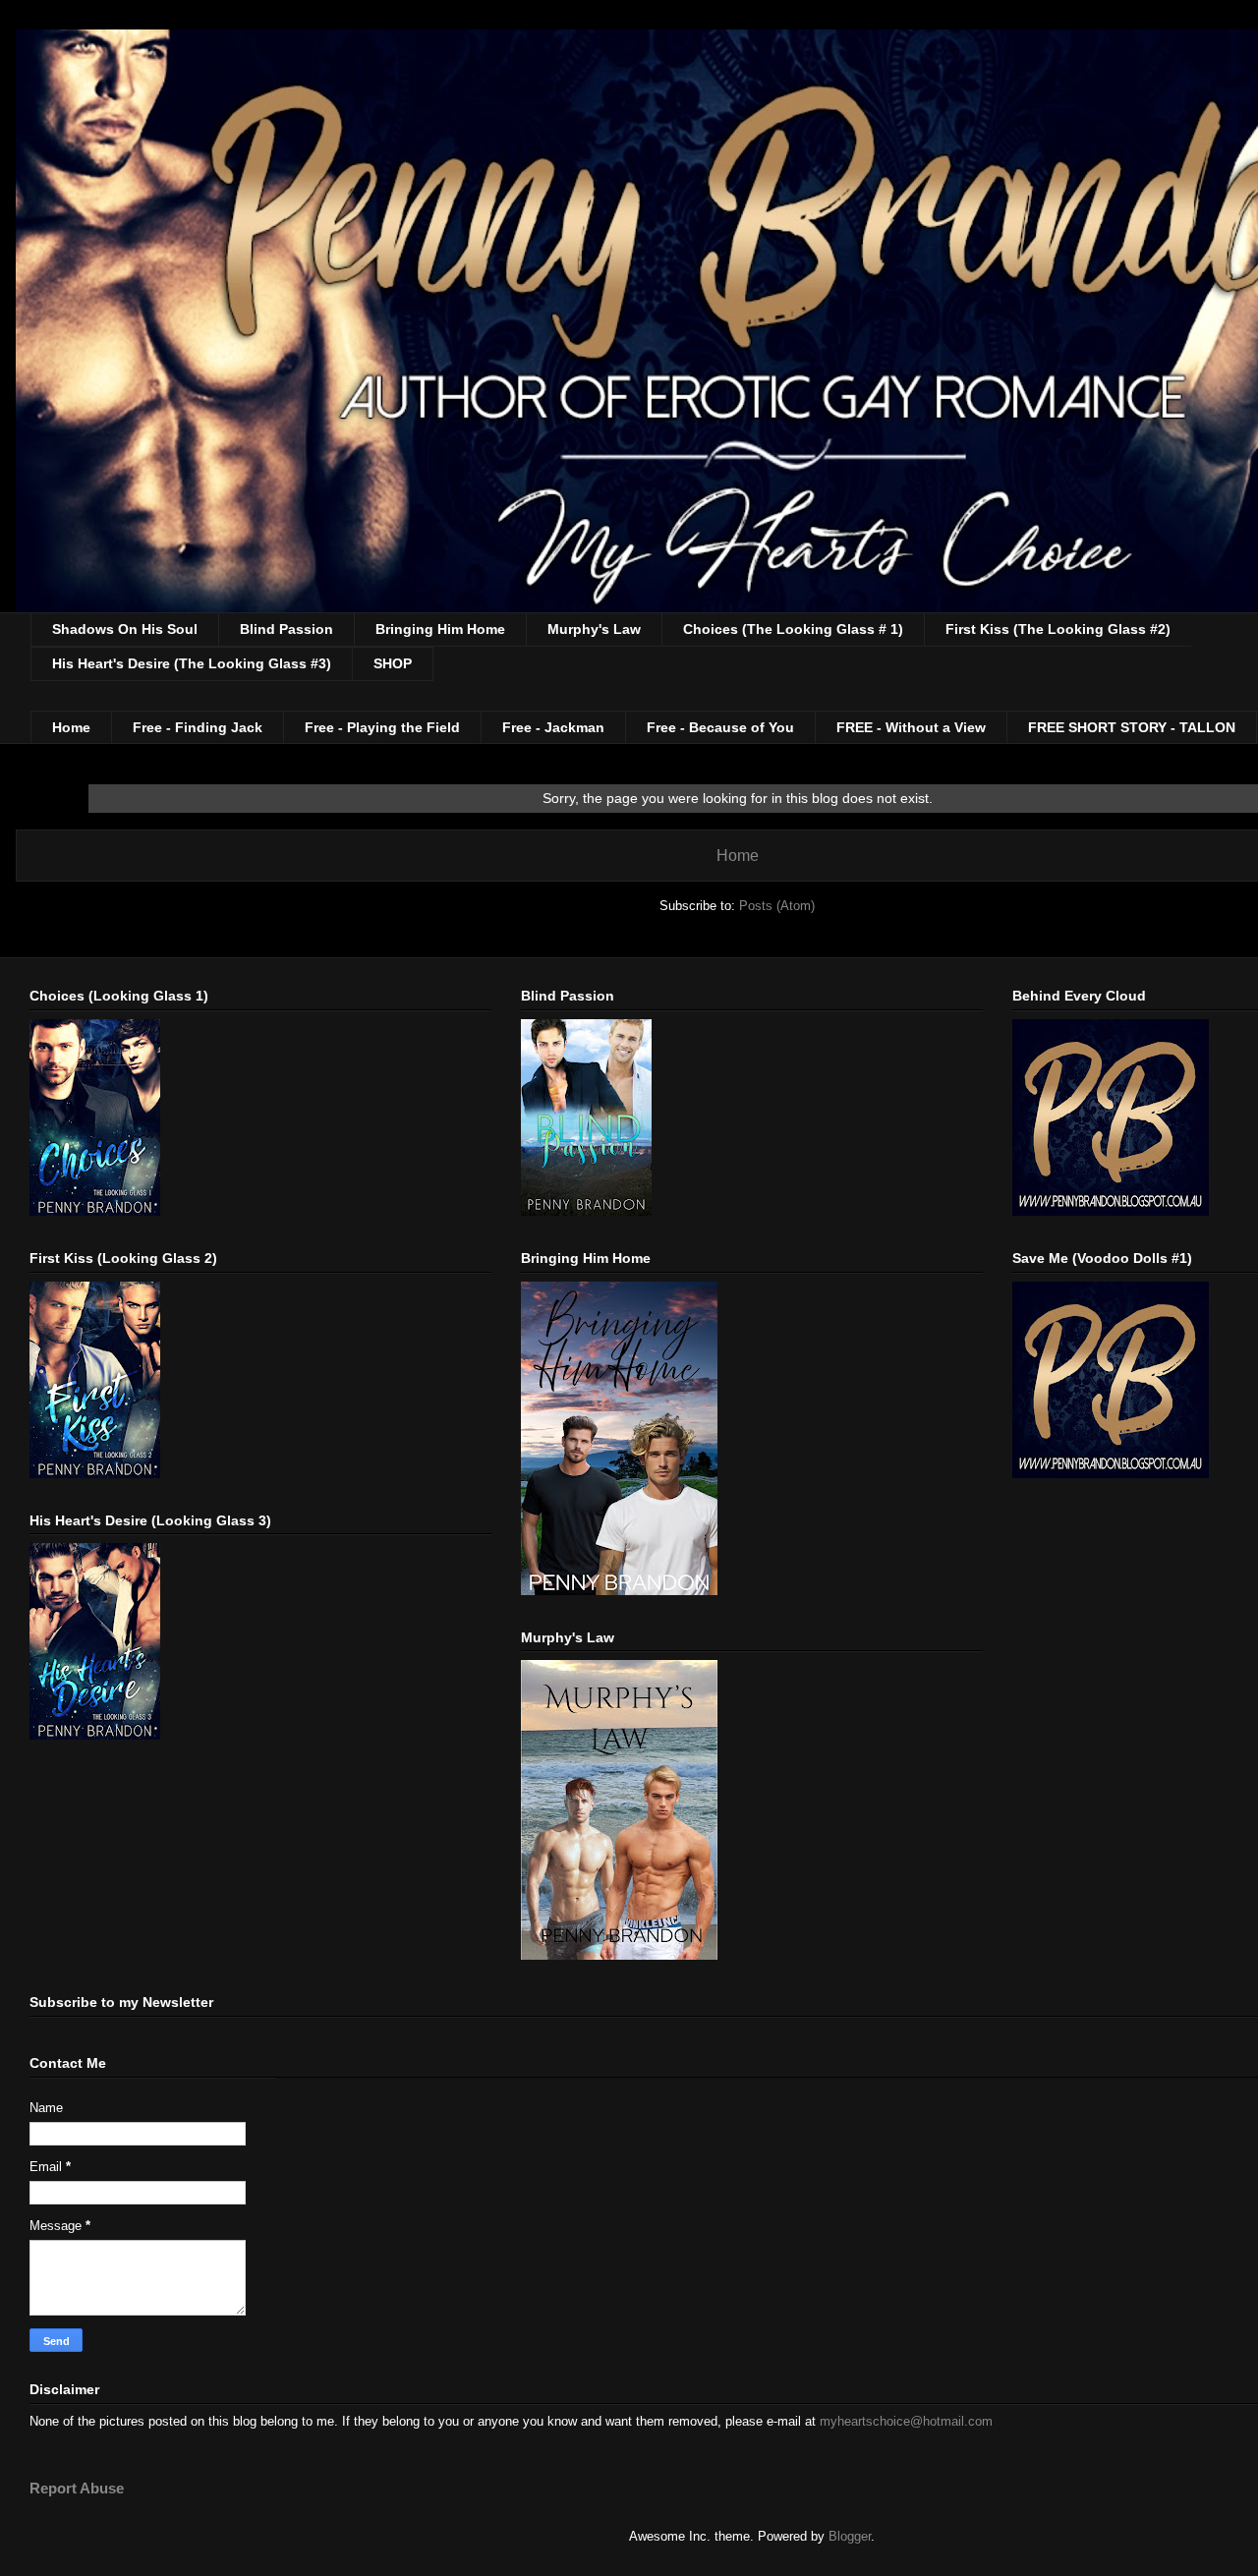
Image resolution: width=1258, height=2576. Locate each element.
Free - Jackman (553, 727)
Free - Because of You (720, 727)
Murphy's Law (594, 629)
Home (71, 727)
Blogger (850, 2536)
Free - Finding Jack (198, 727)
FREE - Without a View (911, 727)
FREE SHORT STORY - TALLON (1132, 727)
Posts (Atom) (777, 906)
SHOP (393, 663)
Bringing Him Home (440, 629)
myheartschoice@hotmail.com (906, 2421)
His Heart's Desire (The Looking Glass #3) (192, 663)
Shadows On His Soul (125, 629)
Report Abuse (77, 2488)
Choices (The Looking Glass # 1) (793, 629)
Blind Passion (286, 629)
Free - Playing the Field (382, 727)
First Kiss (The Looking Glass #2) (1058, 629)
